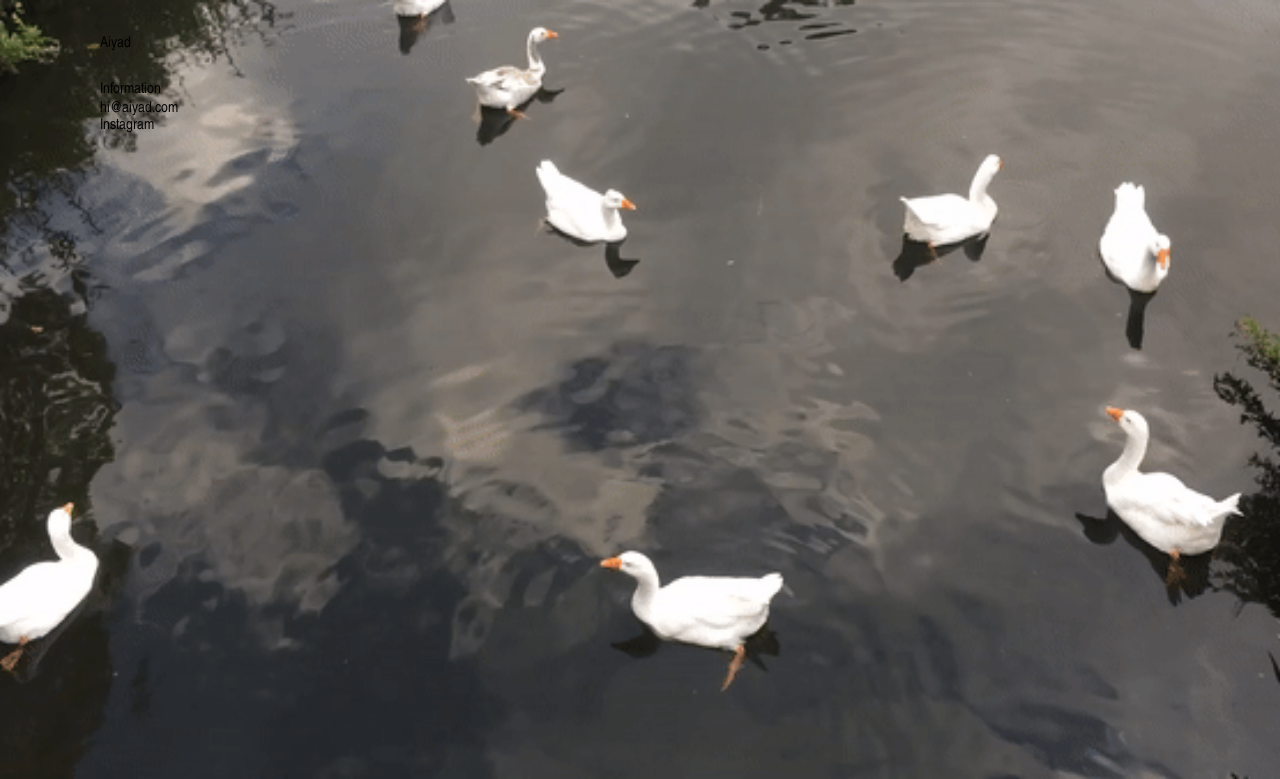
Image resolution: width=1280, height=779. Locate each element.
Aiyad (115, 41)
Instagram (127, 123)
